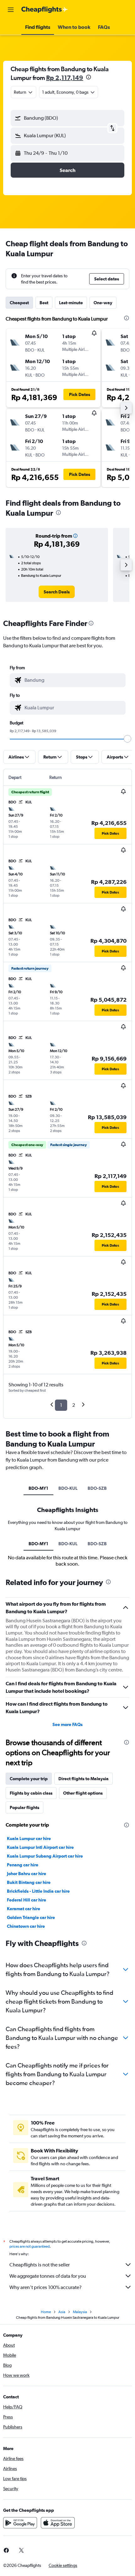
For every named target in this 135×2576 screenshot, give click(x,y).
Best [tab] (44, 303)
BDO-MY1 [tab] (38, 1488)
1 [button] (61, 1405)
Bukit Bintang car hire (29, 1882)
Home (46, 2312)
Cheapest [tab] (19, 303)
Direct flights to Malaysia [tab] (84, 1779)
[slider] (127, 739)
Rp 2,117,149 (65, 78)
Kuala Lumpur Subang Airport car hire (45, 1856)
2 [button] (74, 1405)
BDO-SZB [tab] (97, 1488)
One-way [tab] (103, 303)
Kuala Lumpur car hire (29, 1838)
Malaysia (80, 2312)
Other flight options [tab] (83, 1793)
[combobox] (73, 680)
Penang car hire (23, 1865)
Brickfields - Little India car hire (38, 1891)
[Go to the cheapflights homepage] (45, 10)
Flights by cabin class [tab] (31, 1793)
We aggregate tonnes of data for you (48, 2276)
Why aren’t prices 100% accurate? (46, 2287)
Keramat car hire (24, 1909)
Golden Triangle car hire (31, 1917)
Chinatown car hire (26, 1926)
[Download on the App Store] (58, 2523)
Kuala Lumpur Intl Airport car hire (40, 1847)
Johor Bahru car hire (27, 1874)
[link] (57, 592)
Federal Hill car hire (27, 1900)
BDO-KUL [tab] (68, 1488)
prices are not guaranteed (30, 2246)
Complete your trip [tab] (29, 1779)
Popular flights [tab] (24, 1807)
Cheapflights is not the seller (40, 2265)
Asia (62, 2312)
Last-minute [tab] (71, 303)
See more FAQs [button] (67, 1724)
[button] (11, 10)
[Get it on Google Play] (20, 2523)
